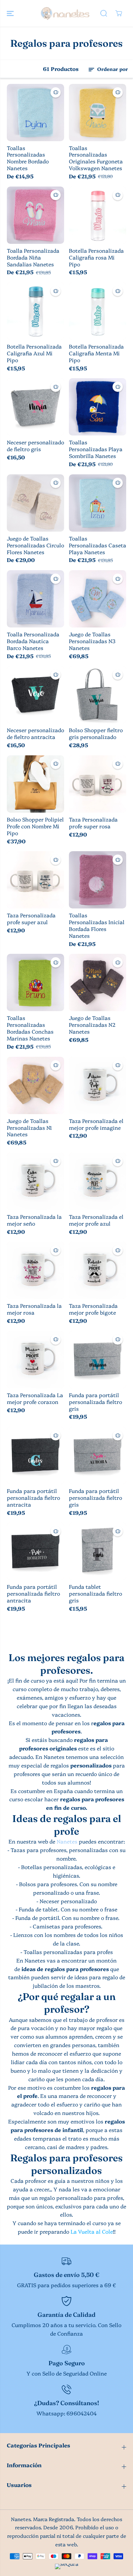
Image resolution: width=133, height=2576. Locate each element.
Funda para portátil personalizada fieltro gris (95, 1402)
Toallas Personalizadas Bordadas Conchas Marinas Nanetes (30, 1028)
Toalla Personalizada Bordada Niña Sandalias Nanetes (33, 257)
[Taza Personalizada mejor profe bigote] (98, 1270)
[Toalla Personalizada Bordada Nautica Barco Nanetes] (35, 599)
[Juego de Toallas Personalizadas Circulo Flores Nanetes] (35, 503)
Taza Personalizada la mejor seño (34, 1220)
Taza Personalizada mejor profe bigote (93, 1309)
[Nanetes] (65, 13)
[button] (11, 13)
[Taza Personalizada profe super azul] (35, 880)
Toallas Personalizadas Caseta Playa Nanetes (98, 545)
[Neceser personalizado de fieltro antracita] (35, 695)
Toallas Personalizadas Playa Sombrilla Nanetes (96, 449)
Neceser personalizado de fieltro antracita (35, 734)
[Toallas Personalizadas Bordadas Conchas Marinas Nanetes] (35, 982)
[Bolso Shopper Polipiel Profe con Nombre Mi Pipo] (35, 784)
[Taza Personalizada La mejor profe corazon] (35, 1360)
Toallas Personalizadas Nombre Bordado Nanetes (28, 158)
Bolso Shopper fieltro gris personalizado (96, 734)
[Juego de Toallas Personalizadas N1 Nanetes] (35, 1085)
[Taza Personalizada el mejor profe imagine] (98, 1085)
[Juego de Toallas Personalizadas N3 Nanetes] (98, 599)
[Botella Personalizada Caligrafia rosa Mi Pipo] (98, 215)
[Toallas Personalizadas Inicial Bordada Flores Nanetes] (98, 880)
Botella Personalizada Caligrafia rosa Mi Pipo (96, 257)
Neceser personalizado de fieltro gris (35, 446)
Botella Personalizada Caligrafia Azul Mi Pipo (34, 353)
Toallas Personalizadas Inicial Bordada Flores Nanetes (97, 926)
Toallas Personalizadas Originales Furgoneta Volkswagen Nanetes (96, 158)
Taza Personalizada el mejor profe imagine (96, 1124)
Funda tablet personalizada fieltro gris (95, 1594)
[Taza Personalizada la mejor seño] (35, 1181)
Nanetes (67, 1841)
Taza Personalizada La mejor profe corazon (35, 1398)
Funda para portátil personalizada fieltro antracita (33, 1498)
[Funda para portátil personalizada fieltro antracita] (35, 1455)
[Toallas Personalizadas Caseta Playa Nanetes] (98, 503)
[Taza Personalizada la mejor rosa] (35, 1270)
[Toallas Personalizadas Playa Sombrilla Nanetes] (98, 407)
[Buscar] (104, 13)
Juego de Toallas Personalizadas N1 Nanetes (29, 1128)
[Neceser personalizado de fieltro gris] (35, 407)
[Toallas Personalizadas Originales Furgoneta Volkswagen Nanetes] (98, 113)
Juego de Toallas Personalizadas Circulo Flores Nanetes (35, 545)
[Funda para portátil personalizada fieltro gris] (98, 1360)
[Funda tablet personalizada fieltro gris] (98, 1551)
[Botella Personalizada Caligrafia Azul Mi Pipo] (35, 311)
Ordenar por (112, 69)
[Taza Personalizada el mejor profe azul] (98, 1181)
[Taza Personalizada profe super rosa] (98, 784)
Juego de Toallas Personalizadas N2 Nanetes (92, 1025)
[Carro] (119, 13)
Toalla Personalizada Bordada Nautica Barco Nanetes (33, 641)
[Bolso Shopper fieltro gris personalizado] (98, 695)
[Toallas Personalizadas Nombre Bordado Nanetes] (35, 113)
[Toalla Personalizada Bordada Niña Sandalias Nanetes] (35, 215)
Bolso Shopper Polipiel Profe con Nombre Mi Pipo (35, 826)
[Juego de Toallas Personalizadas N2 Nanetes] (98, 982)
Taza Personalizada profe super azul (31, 919)
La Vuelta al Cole (92, 2231)
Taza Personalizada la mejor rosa (34, 1309)
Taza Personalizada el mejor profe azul (96, 1220)
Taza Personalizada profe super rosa (93, 823)
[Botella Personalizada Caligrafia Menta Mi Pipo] (98, 311)
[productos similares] (56, 92)
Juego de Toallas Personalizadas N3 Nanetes (92, 641)
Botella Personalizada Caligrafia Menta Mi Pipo (96, 353)
